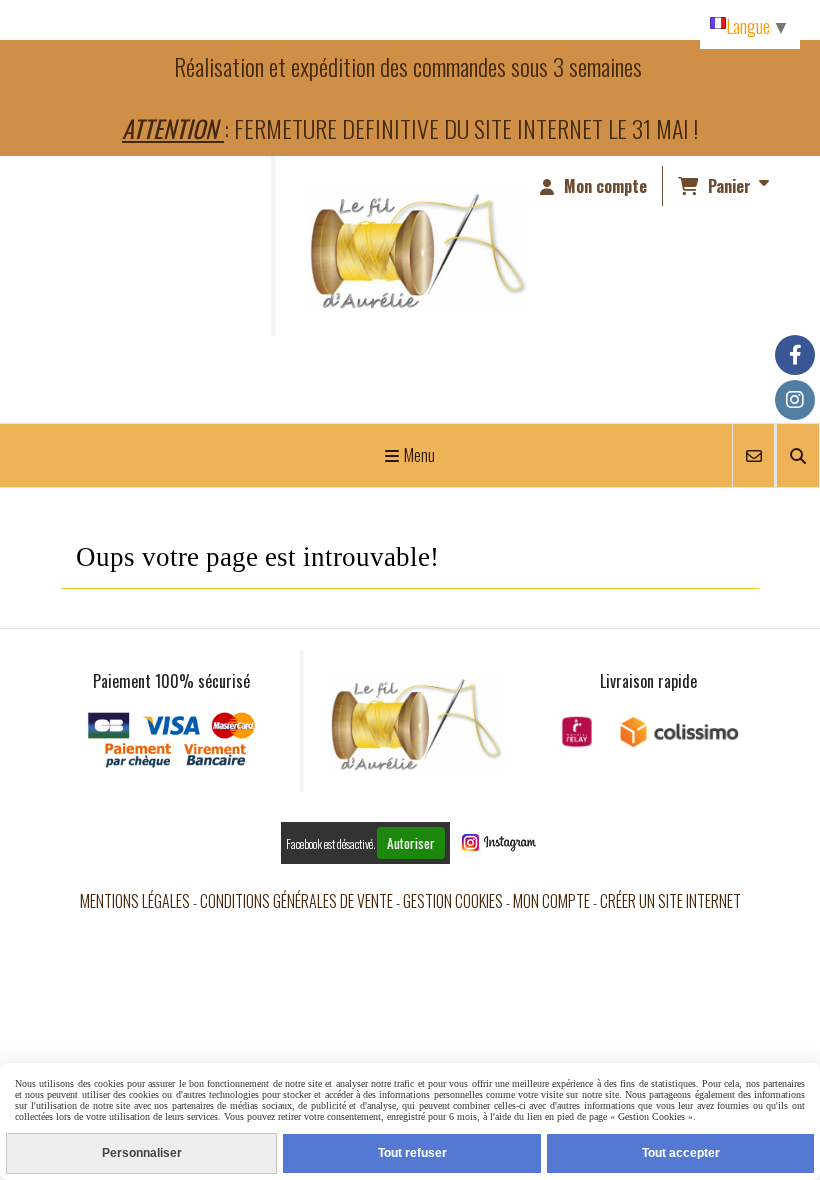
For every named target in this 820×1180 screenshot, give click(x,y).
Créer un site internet (670, 901)
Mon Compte (551, 901)
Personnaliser (142, 1153)
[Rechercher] (798, 455)
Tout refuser (412, 1153)
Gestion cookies (453, 901)
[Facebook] (795, 355)
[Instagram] (795, 400)
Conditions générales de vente (296, 901)
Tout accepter (681, 1153)
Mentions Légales (135, 901)
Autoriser (411, 843)
